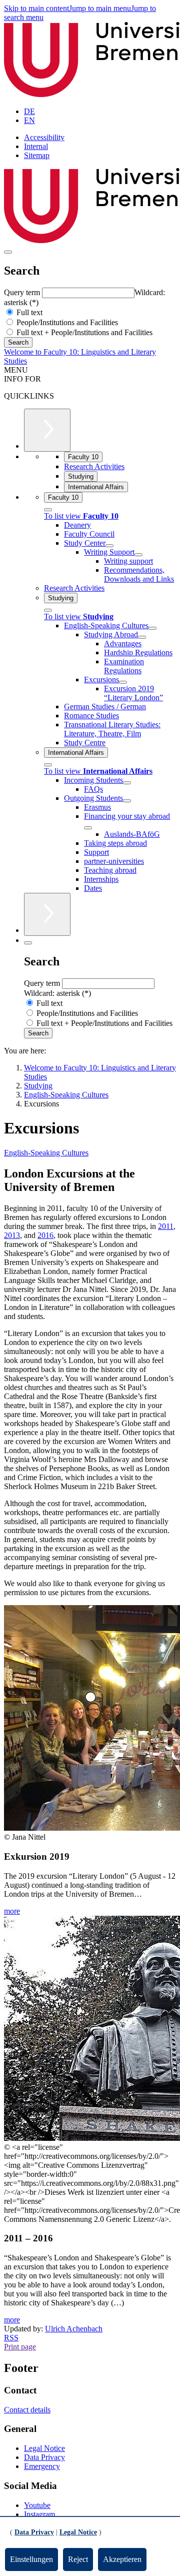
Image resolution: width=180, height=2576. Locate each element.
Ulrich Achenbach (74, 2329)
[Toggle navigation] (8, 252)
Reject (78, 2559)
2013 (12, 1235)
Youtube (37, 2505)
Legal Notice (44, 2448)
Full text (28, 312)
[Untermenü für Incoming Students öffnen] (127, 783)
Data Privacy (44, 2457)
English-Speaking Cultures (46, 1153)
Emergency (42, 2466)
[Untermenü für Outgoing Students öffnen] (127, 801)
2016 (45, 1235)
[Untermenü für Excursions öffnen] (123, 682)
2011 (166, 1226)
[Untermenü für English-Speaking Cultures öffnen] (152, 628)
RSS (11, 2338)
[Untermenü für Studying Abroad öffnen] (142, 637)
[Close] (48, 510)
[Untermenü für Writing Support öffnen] (138, 555)
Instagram (39, 2514)
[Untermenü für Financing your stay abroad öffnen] (88, 828)
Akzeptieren (122, 2559)
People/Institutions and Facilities (66, 322)
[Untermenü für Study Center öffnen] (109, 546)
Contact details (27, 2410)
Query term (23, 292)
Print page (20, 2347)
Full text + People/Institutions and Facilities (83, 332)
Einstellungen (31, 2559)
